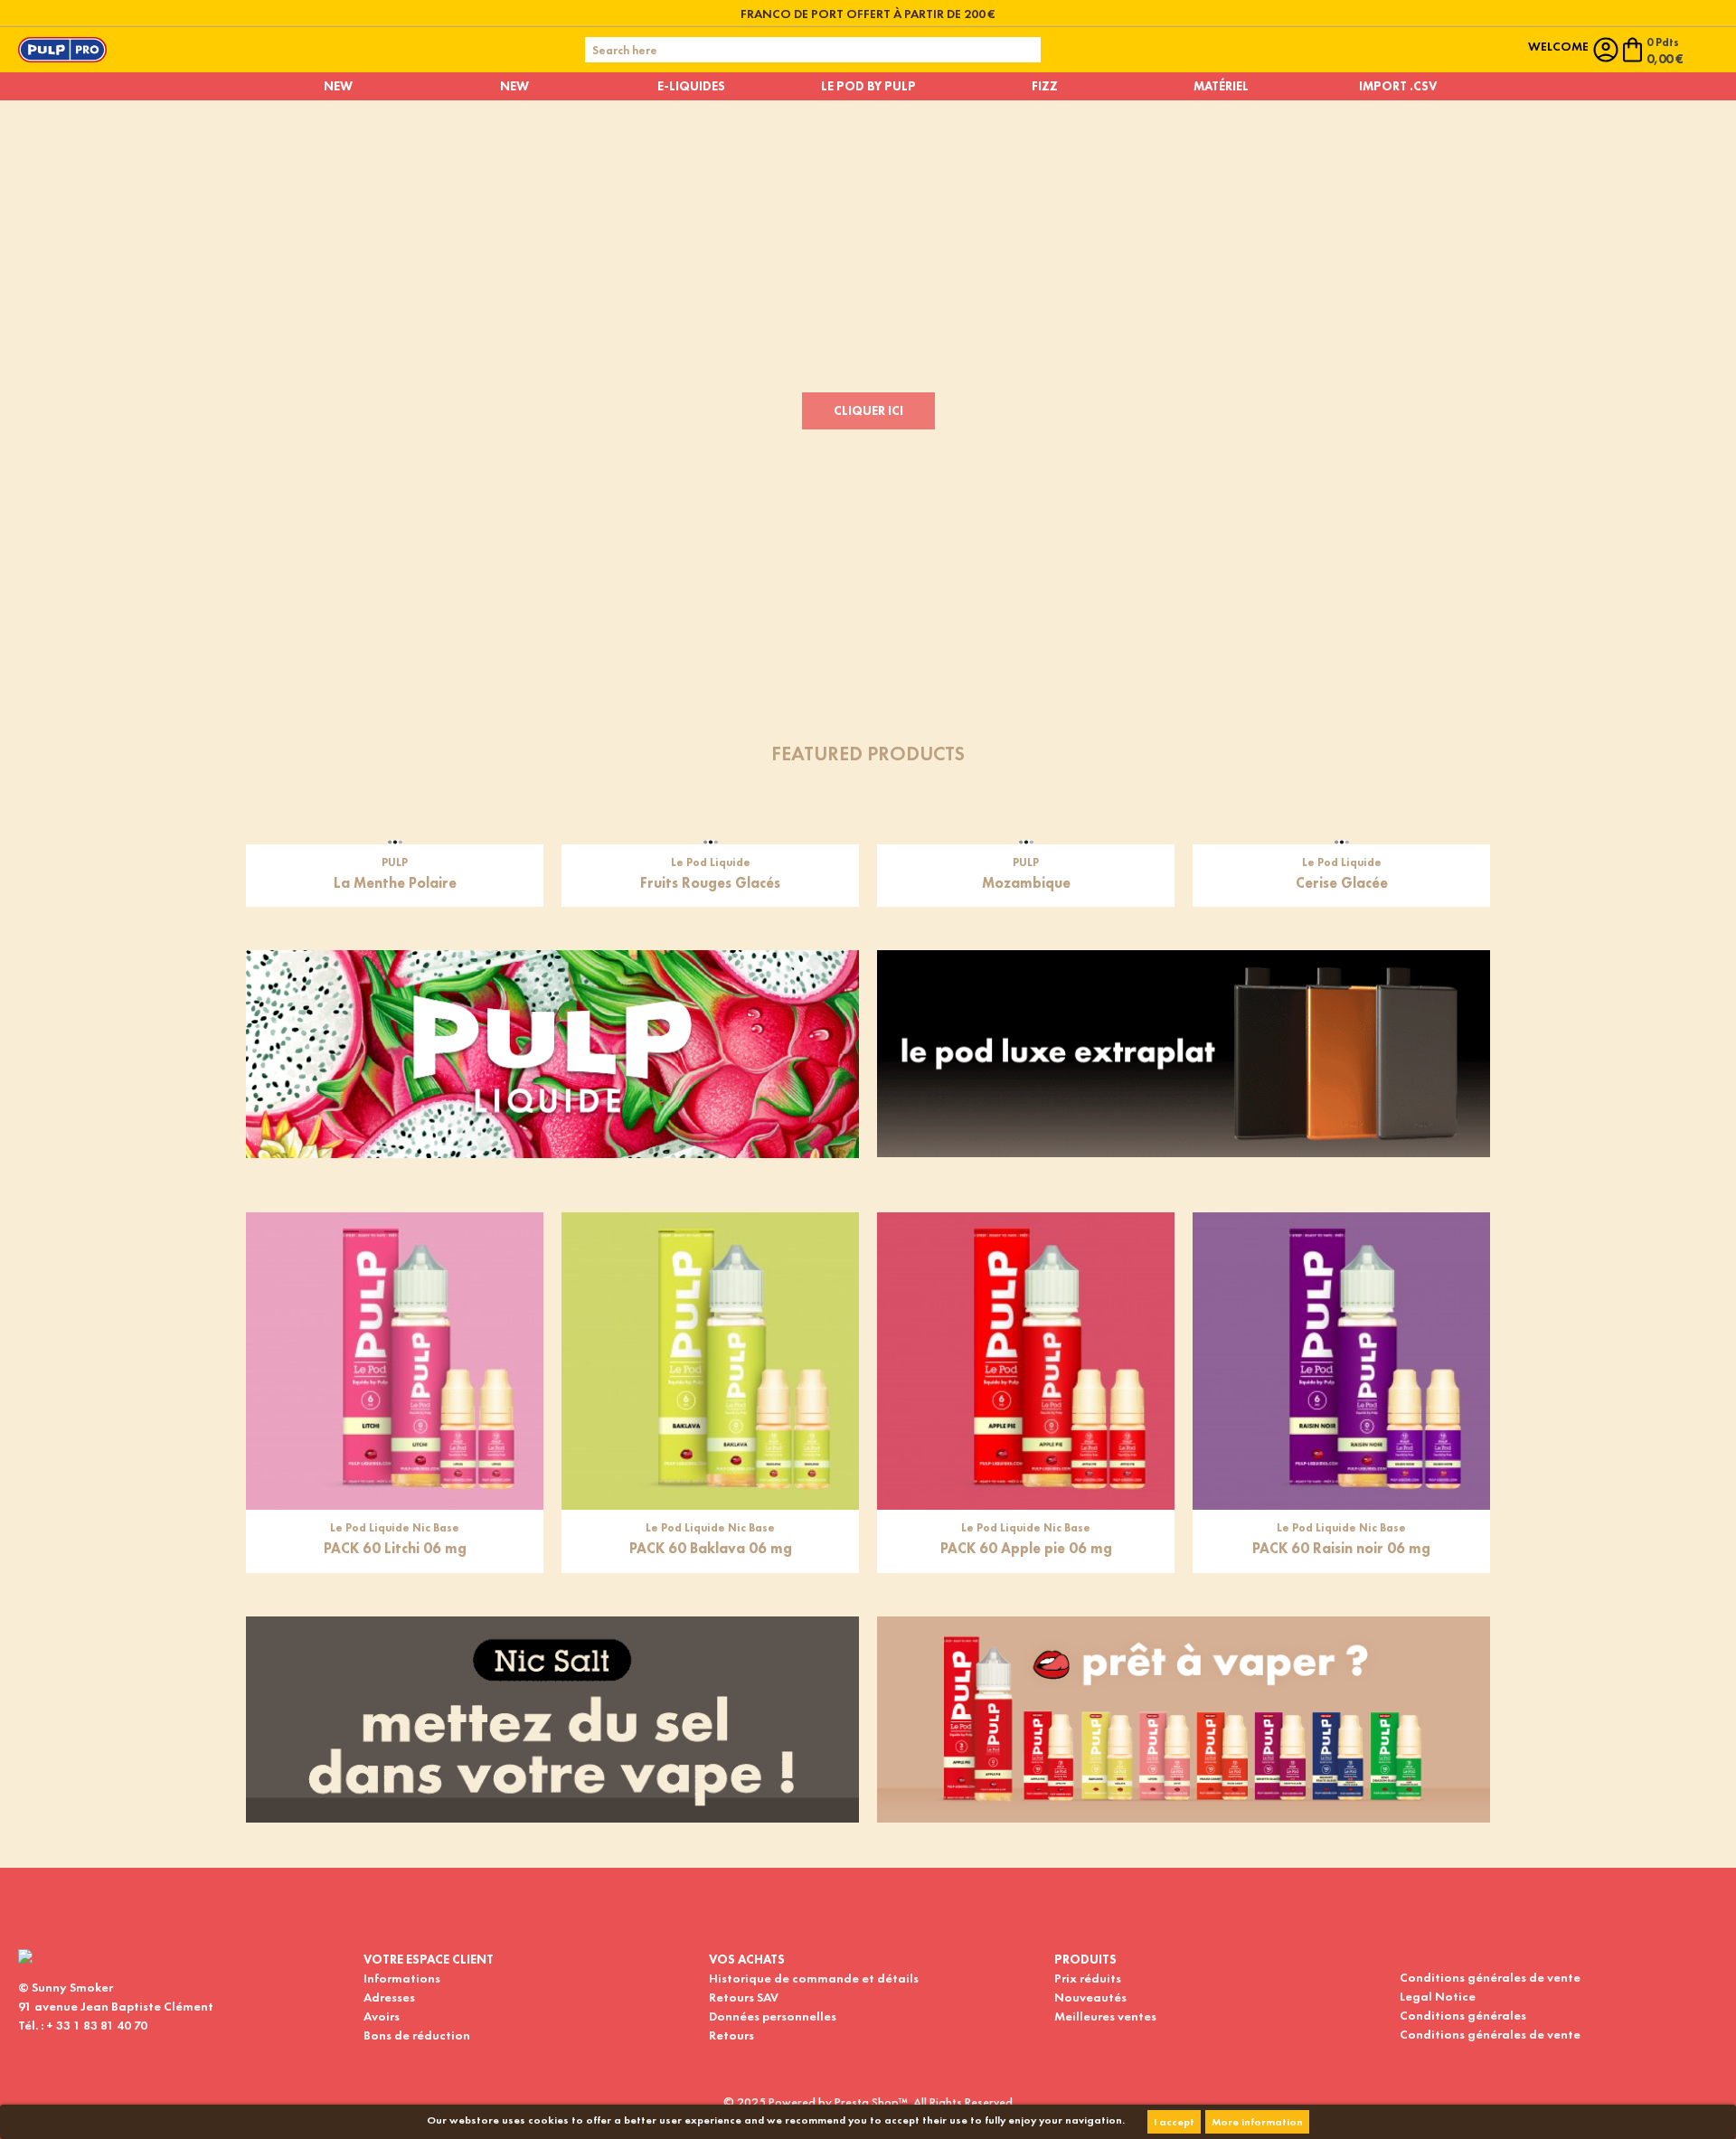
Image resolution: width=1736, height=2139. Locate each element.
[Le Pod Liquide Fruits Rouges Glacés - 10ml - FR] (710, 939)
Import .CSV (1398, 86)
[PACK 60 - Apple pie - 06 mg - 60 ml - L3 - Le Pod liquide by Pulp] (1026, 1604)
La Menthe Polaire (395, 1126)
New (338, 86)
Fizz (1045, 86)
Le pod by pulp (868, 86)
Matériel (1221, 86)
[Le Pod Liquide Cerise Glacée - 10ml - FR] (1341, 939)
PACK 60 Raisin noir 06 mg (1341, 1791)
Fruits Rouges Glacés (710, 1126)
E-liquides (691, 86)
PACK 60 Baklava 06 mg (711, 1791)
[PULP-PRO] (62, 48)
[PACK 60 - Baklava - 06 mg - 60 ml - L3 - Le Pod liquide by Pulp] (710, 1604)
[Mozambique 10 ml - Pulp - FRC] (1026, 939)
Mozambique (1026, 1126)
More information (1257, 2122)
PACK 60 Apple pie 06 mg (1026, 1791)
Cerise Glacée (1342, 1126)
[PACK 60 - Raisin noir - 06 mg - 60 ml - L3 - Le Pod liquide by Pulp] (1341, 1604)
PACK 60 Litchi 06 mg (395, 1791)
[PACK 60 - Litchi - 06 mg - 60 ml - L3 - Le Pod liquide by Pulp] (395, 1604)
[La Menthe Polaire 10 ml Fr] (395, 939)
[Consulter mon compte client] (1606, 50)
